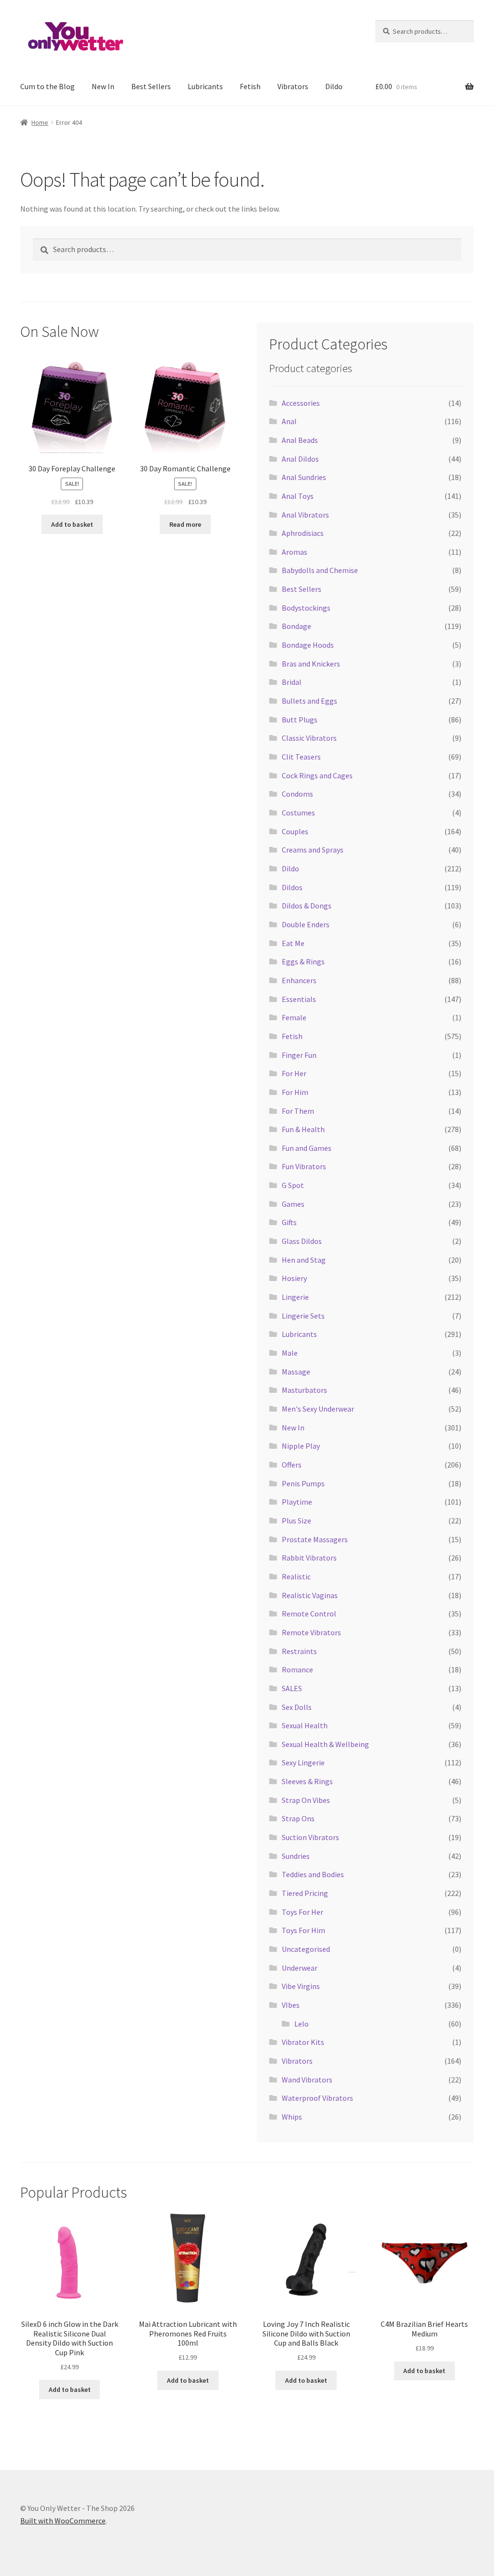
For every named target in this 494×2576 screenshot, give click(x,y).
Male (290, 1353)
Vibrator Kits (303, 2042)
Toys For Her (302, 1912)
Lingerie (295, 1297)
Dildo (334, 86)
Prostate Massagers (315, 1539)
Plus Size (296, 1521)
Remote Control (309, 1614)
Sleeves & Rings (307, 1781)
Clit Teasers (301, 757)
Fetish (250, 86)
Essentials (299, 999)
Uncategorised (306, 1949)
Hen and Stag (304, 1260)
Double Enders (306, 924)
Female (294, 1017)
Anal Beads (300, 440)
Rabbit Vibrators (309, 1558)
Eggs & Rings (303, 961)
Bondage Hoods (308, 645)
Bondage (296, 626)
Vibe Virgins (301, 1986)
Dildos (292, 887)
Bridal (292, 682)
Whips (292, 2117)
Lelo (302, 2024)
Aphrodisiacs (303, 533)
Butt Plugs (300, 720)
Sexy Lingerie (303, 1762)
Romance (297, 1669)
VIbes (291, 2005)
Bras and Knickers (311, 664)
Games (293, 1204)
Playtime (297, 1502)
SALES (292, 1688)
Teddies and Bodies (313, 1874)
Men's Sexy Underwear (318, 1409)
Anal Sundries (304, 477)
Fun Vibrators (304, 1166)
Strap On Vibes (306, 1800)
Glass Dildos (302, 1241)
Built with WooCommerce (63, 2521)
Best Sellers (151, 86)
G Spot (293, 1185)
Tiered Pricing (305, 1893)
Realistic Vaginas (310, 1595)
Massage (296, 1372)
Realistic (296, 1576)
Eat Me (293, 943)
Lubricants (205, 86)
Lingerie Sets (303, 1316)
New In (103, 86)
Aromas (295, 552)
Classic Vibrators (309, 738)
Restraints (299, 1651)
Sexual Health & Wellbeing (325, 1744)
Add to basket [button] (72, 524)
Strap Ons (298, 1818)
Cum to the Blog (48, 86)
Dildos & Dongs (307, 906)
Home (40, 122)
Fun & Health (303, 1129)
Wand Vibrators (307, 2080)
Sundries (296, 1856)
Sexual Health (305, 1725)
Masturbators (304, 1390)
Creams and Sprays (313, 850)
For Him (295, 1092)
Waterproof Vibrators (317, 2098)
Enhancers (299, 980)
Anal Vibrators (305, 515)
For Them (298, 1111)
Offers (292, 1465)
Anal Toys (298, 496)
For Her (294, 1073)
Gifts (289, 1222)
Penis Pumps (303, 1483)
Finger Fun (299, 1055)
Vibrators (293, 86)
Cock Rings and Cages (317, 775)
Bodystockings (306, 608)
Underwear (300, 1968)
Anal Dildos (300, 459)
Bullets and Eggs (309, 701)
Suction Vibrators (310, 1837)
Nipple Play (301, 1446)
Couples (295, 831)
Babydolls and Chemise (320, 570)
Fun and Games (307, 1148)
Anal (289, 421)
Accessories (301, 403)
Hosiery (294, 1278)
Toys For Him (303, 1930)
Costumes (298, 813)
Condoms (297, 794)
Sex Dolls (297, 1707)
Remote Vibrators (311, 1632)
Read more (185, 524)
